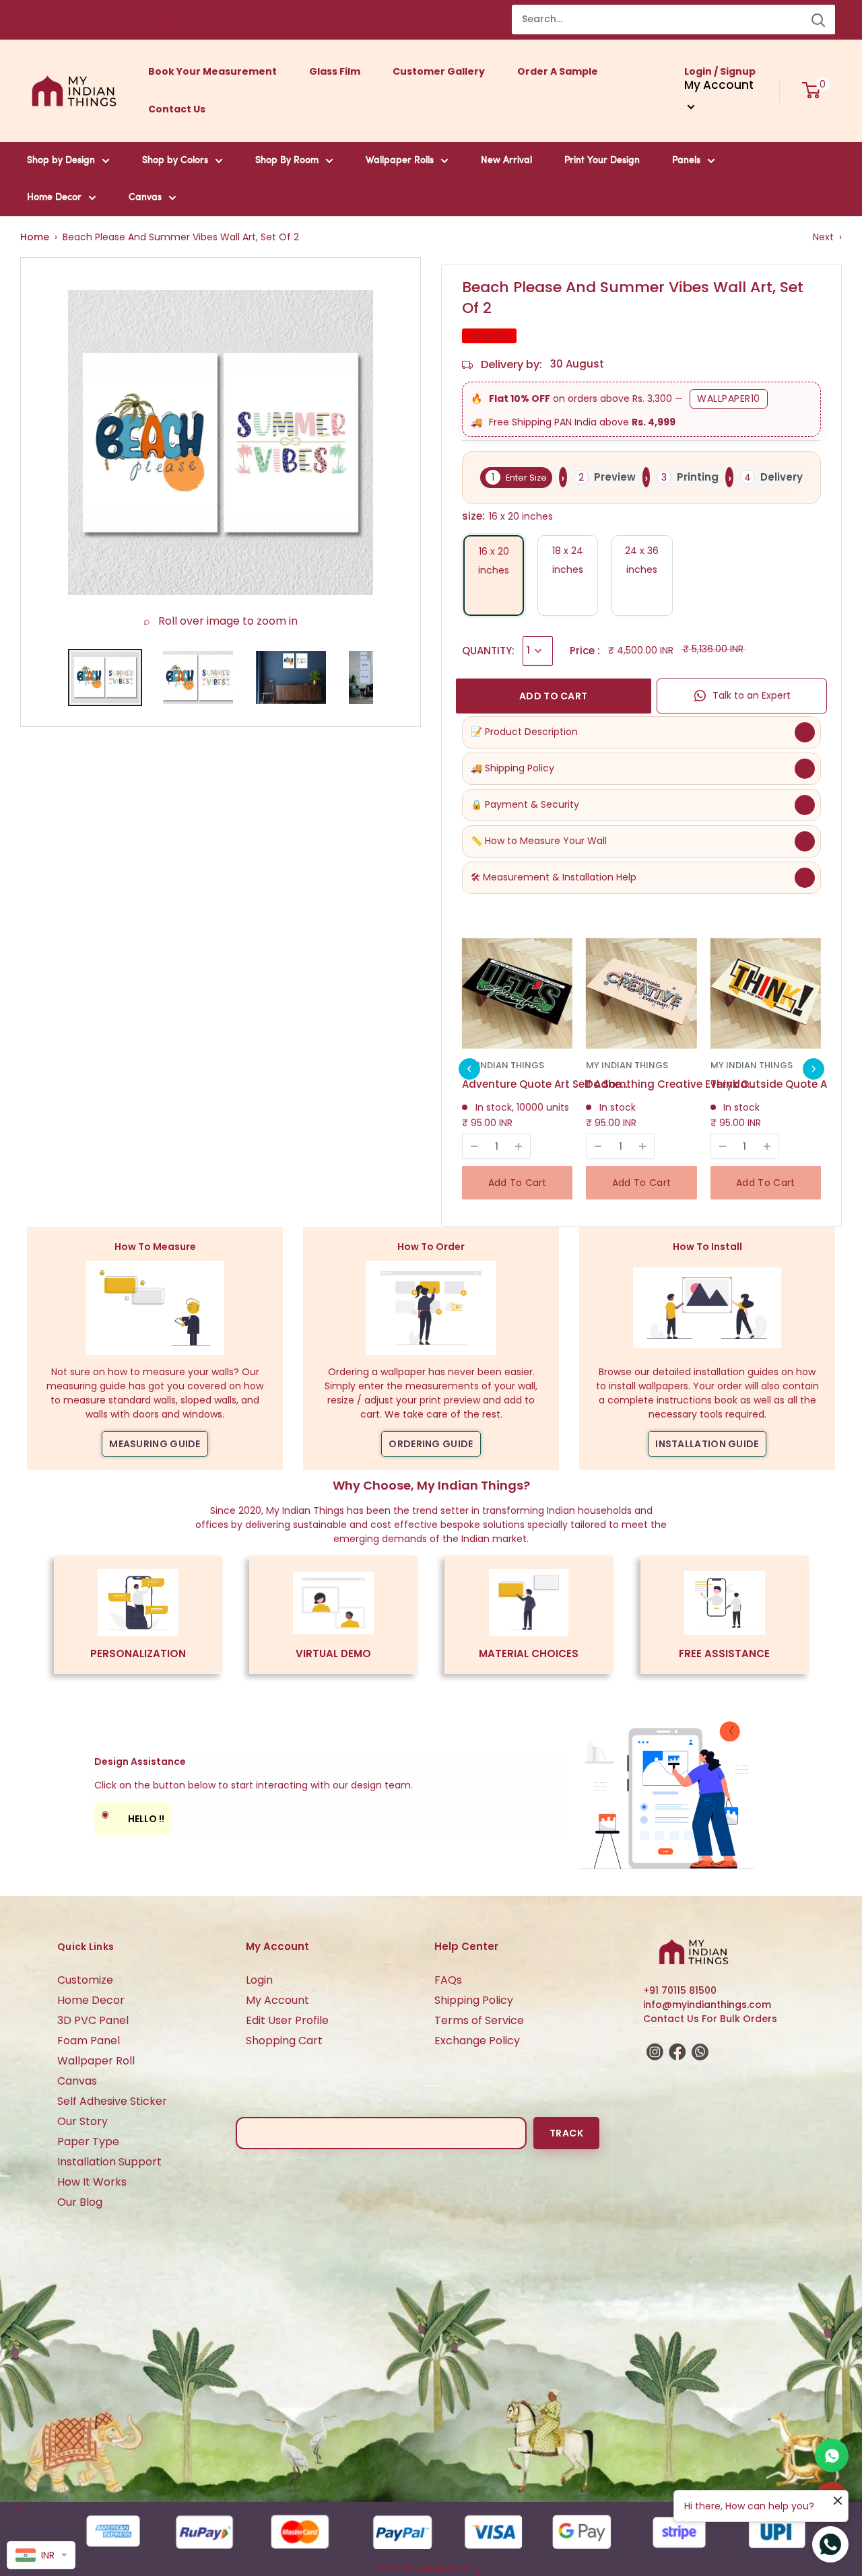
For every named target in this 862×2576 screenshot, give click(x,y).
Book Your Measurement (212, 71)
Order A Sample (558, 71)
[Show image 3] (291, 677)
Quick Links (86, 1947)
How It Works (92, 2182)
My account (719, 85)
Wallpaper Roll (96, 2061)
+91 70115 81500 (680, 1990)
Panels (686, 161)
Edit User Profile (287, 2020)
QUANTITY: (488, 651)
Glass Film (335, 71)
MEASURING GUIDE (155, 1444)
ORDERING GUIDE (431, 1444)
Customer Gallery (439, 71)
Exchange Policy (477, 2041)
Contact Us (177, 109)
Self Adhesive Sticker (112, 2101)
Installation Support (109, 2162)
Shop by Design (61, 161)
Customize (85, 1980)
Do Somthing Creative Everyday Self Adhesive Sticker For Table (670, 1084)
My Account (277, 2000)
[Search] (818, 20)
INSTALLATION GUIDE (707, 1444)
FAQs (448, 1980)
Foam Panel (89, 2041)
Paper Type (88, 2142)
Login (259, 1980)
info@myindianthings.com (707, 2005)
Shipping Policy (474, 2000)
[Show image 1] (105, 677)
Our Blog (80, 2202)
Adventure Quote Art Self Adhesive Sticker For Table (546, 1084)
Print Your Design (602, 161)
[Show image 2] (198, 677)
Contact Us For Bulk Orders (710, 2019)
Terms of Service (479, 2020)
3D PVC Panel (93, 2020)
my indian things (503, 1065)
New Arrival (506, 161)
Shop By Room (287, 161)
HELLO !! (133, 1816)
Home (35, 237)
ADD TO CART (553, 696)
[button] (469, 1069)
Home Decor (54, 198)
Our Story (82, 2121)
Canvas (145, 198)
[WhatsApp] (832, 2456)
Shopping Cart (284, 2041)
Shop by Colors (175, 161)
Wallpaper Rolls (400, 161)
